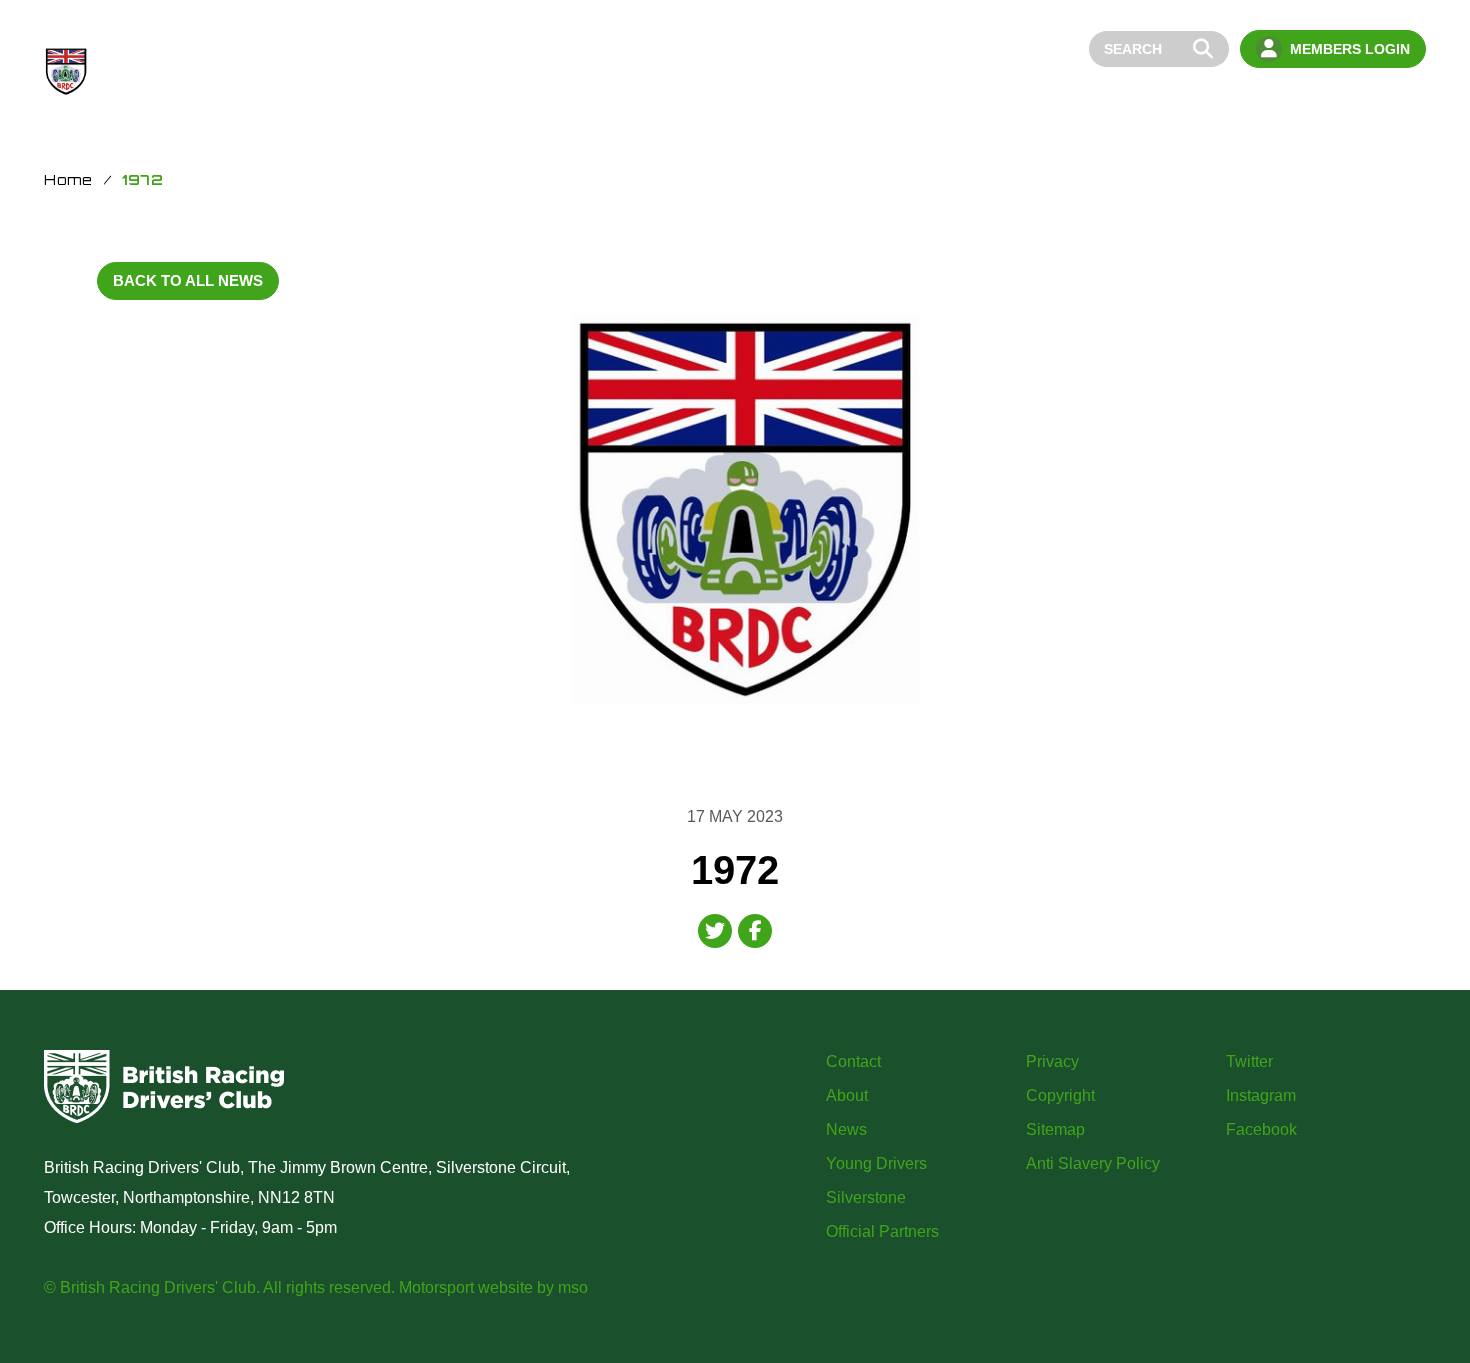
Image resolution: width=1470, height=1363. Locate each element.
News (1097, 102)
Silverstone (866, 1197)
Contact (1395, 102)
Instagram (1261, 1095)
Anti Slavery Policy (1093, 1163)
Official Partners (882, 1231)
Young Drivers (1195, 102)
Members (1307, 102)
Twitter (1249, 1061)
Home (965, 102)
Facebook (1261, 1129)
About (1031, 102)
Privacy (1052, 1061)
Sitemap (1055, 1129)
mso (573, 1287)
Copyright (1060, 1095)
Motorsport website (466, 1287)
